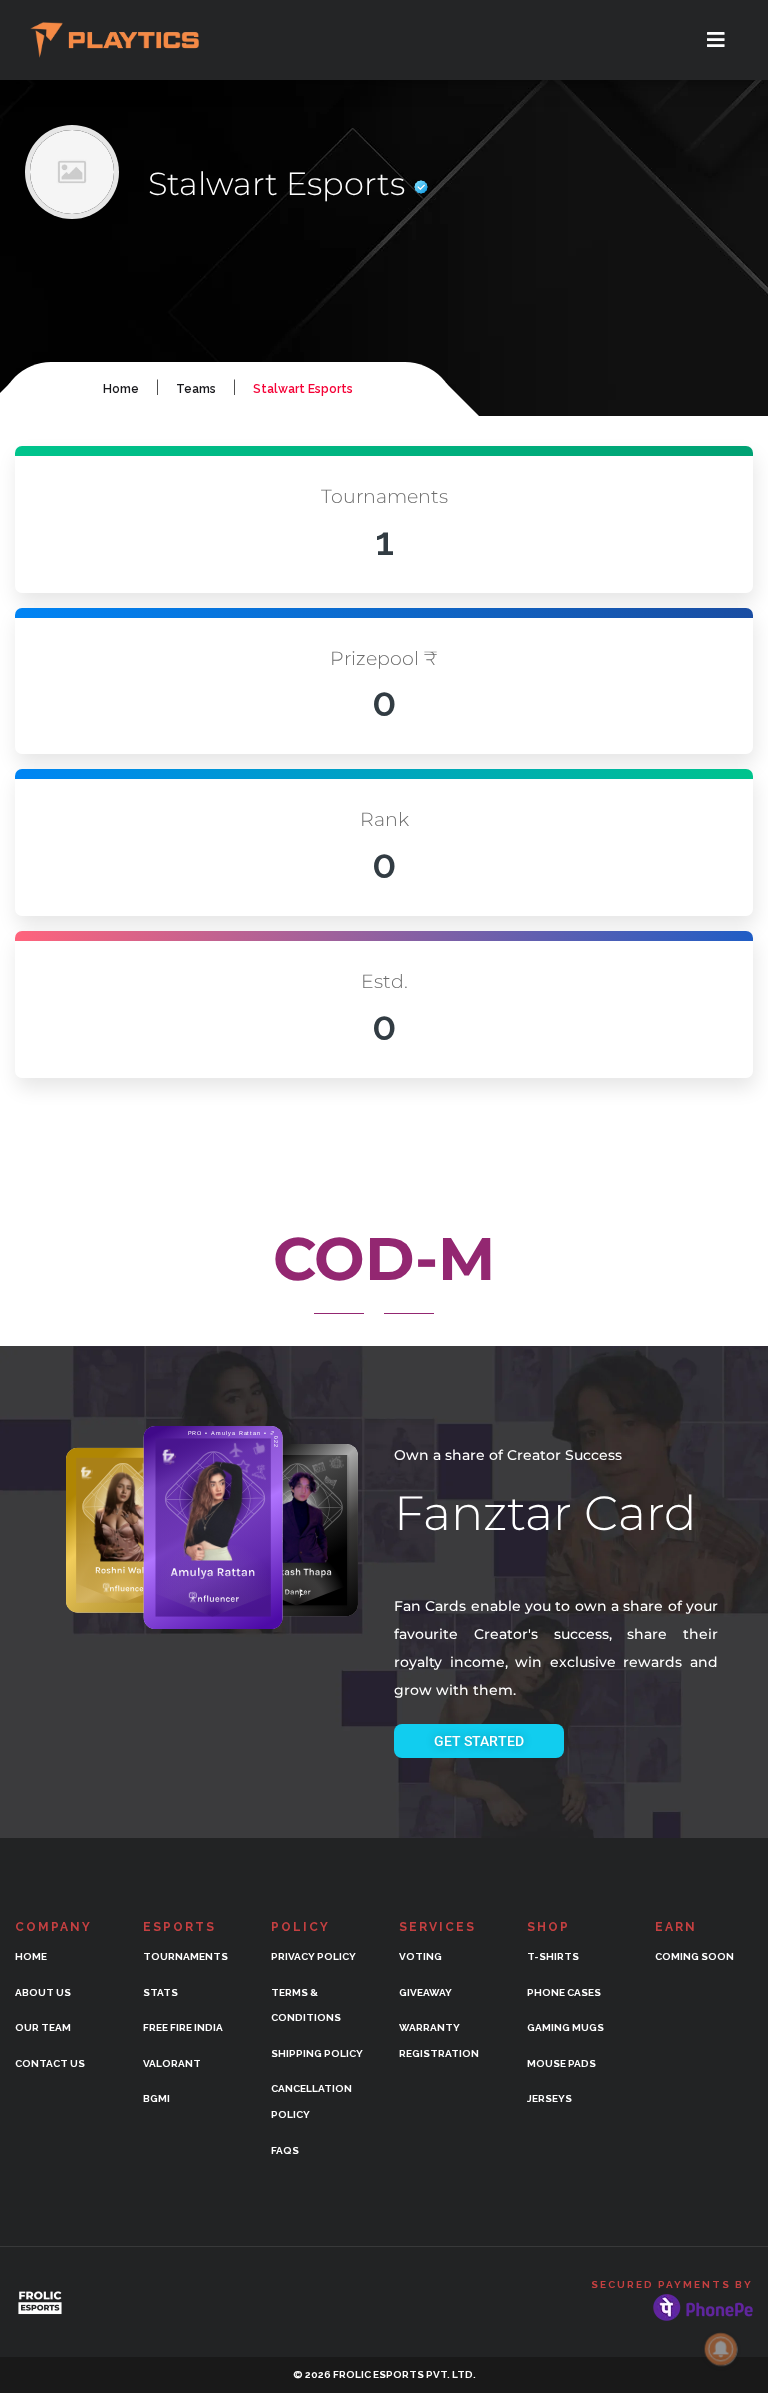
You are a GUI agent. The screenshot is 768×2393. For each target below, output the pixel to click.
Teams (196, 389)
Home (121, 389)
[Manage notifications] (721, 2349)
